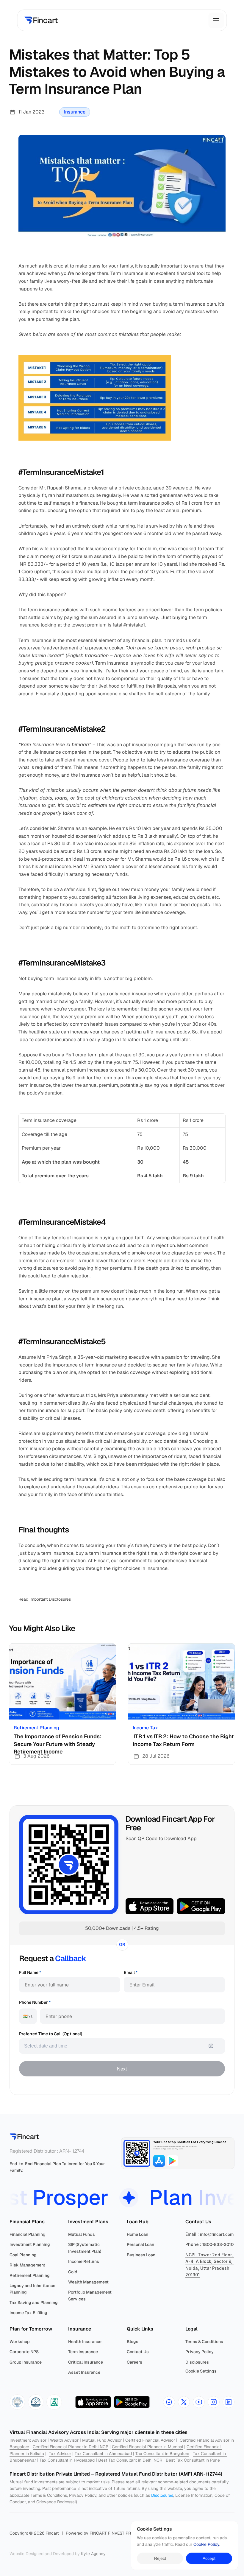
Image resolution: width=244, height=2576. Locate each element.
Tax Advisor (60, 2454)
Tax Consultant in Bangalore (162, 2454)
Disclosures (162, 2495)
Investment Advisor (28, 2440)
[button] (17, 2402)
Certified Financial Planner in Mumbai (147, 2447)
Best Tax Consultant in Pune (193, 2460)
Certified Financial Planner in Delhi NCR (71, 2447)
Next (122, 2069)
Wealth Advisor (64, 2440)
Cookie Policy (206, 2545)
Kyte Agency (93, 2554)
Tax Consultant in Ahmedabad (103, 2454)
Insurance (75, 112)
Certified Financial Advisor (150, 2440)
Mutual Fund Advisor (102, 2440)
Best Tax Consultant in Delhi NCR (130, 2460)
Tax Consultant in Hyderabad (67, 2460)
